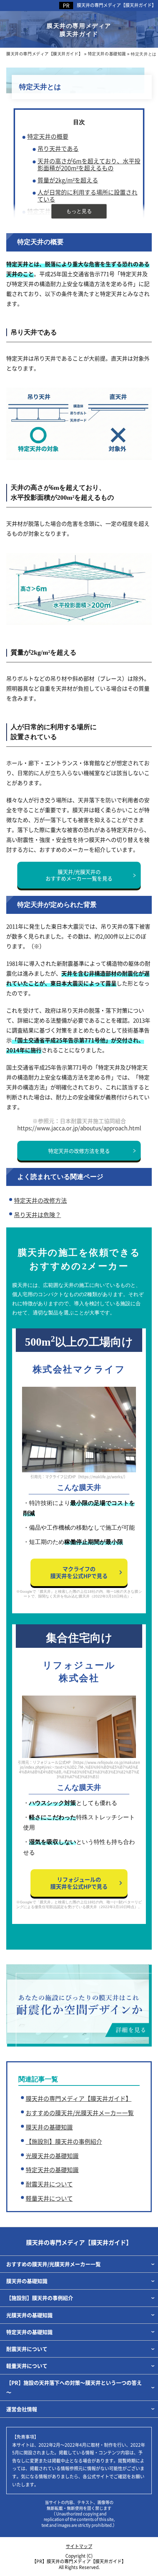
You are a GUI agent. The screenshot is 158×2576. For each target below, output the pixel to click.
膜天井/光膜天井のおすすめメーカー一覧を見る (79, 875)
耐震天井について (49, 2184)
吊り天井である (58, 149)
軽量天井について (49, 2198)
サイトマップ (79, 2546)
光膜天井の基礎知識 (52, 2156)
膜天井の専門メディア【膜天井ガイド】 (116, 5)
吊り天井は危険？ (37, 1215)
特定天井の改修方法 (40, 1200)
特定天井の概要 (48, 136)
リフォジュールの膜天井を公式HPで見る (79, 1883)
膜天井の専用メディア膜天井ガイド (79, 30)
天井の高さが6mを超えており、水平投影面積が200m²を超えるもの (89, 164)
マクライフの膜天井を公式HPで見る (79, 1572)
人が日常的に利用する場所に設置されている (87, 196)
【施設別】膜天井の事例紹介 (64, 2141)
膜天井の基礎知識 (49, 2127)
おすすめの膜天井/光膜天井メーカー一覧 (80, 2113)
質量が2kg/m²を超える (68, 180)
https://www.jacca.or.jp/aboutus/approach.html (79, 1128)
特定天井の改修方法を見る (79, 1151)
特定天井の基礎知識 (52, 2170)
